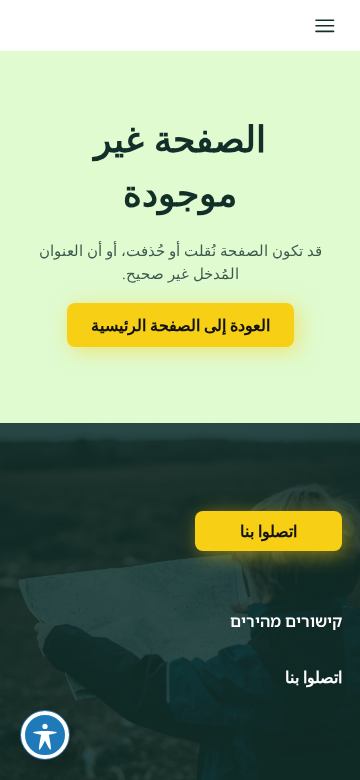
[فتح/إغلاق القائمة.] (324, 25)
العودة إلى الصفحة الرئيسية (180, 325)
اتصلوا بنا (268, 531)
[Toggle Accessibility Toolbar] (45, 735)
